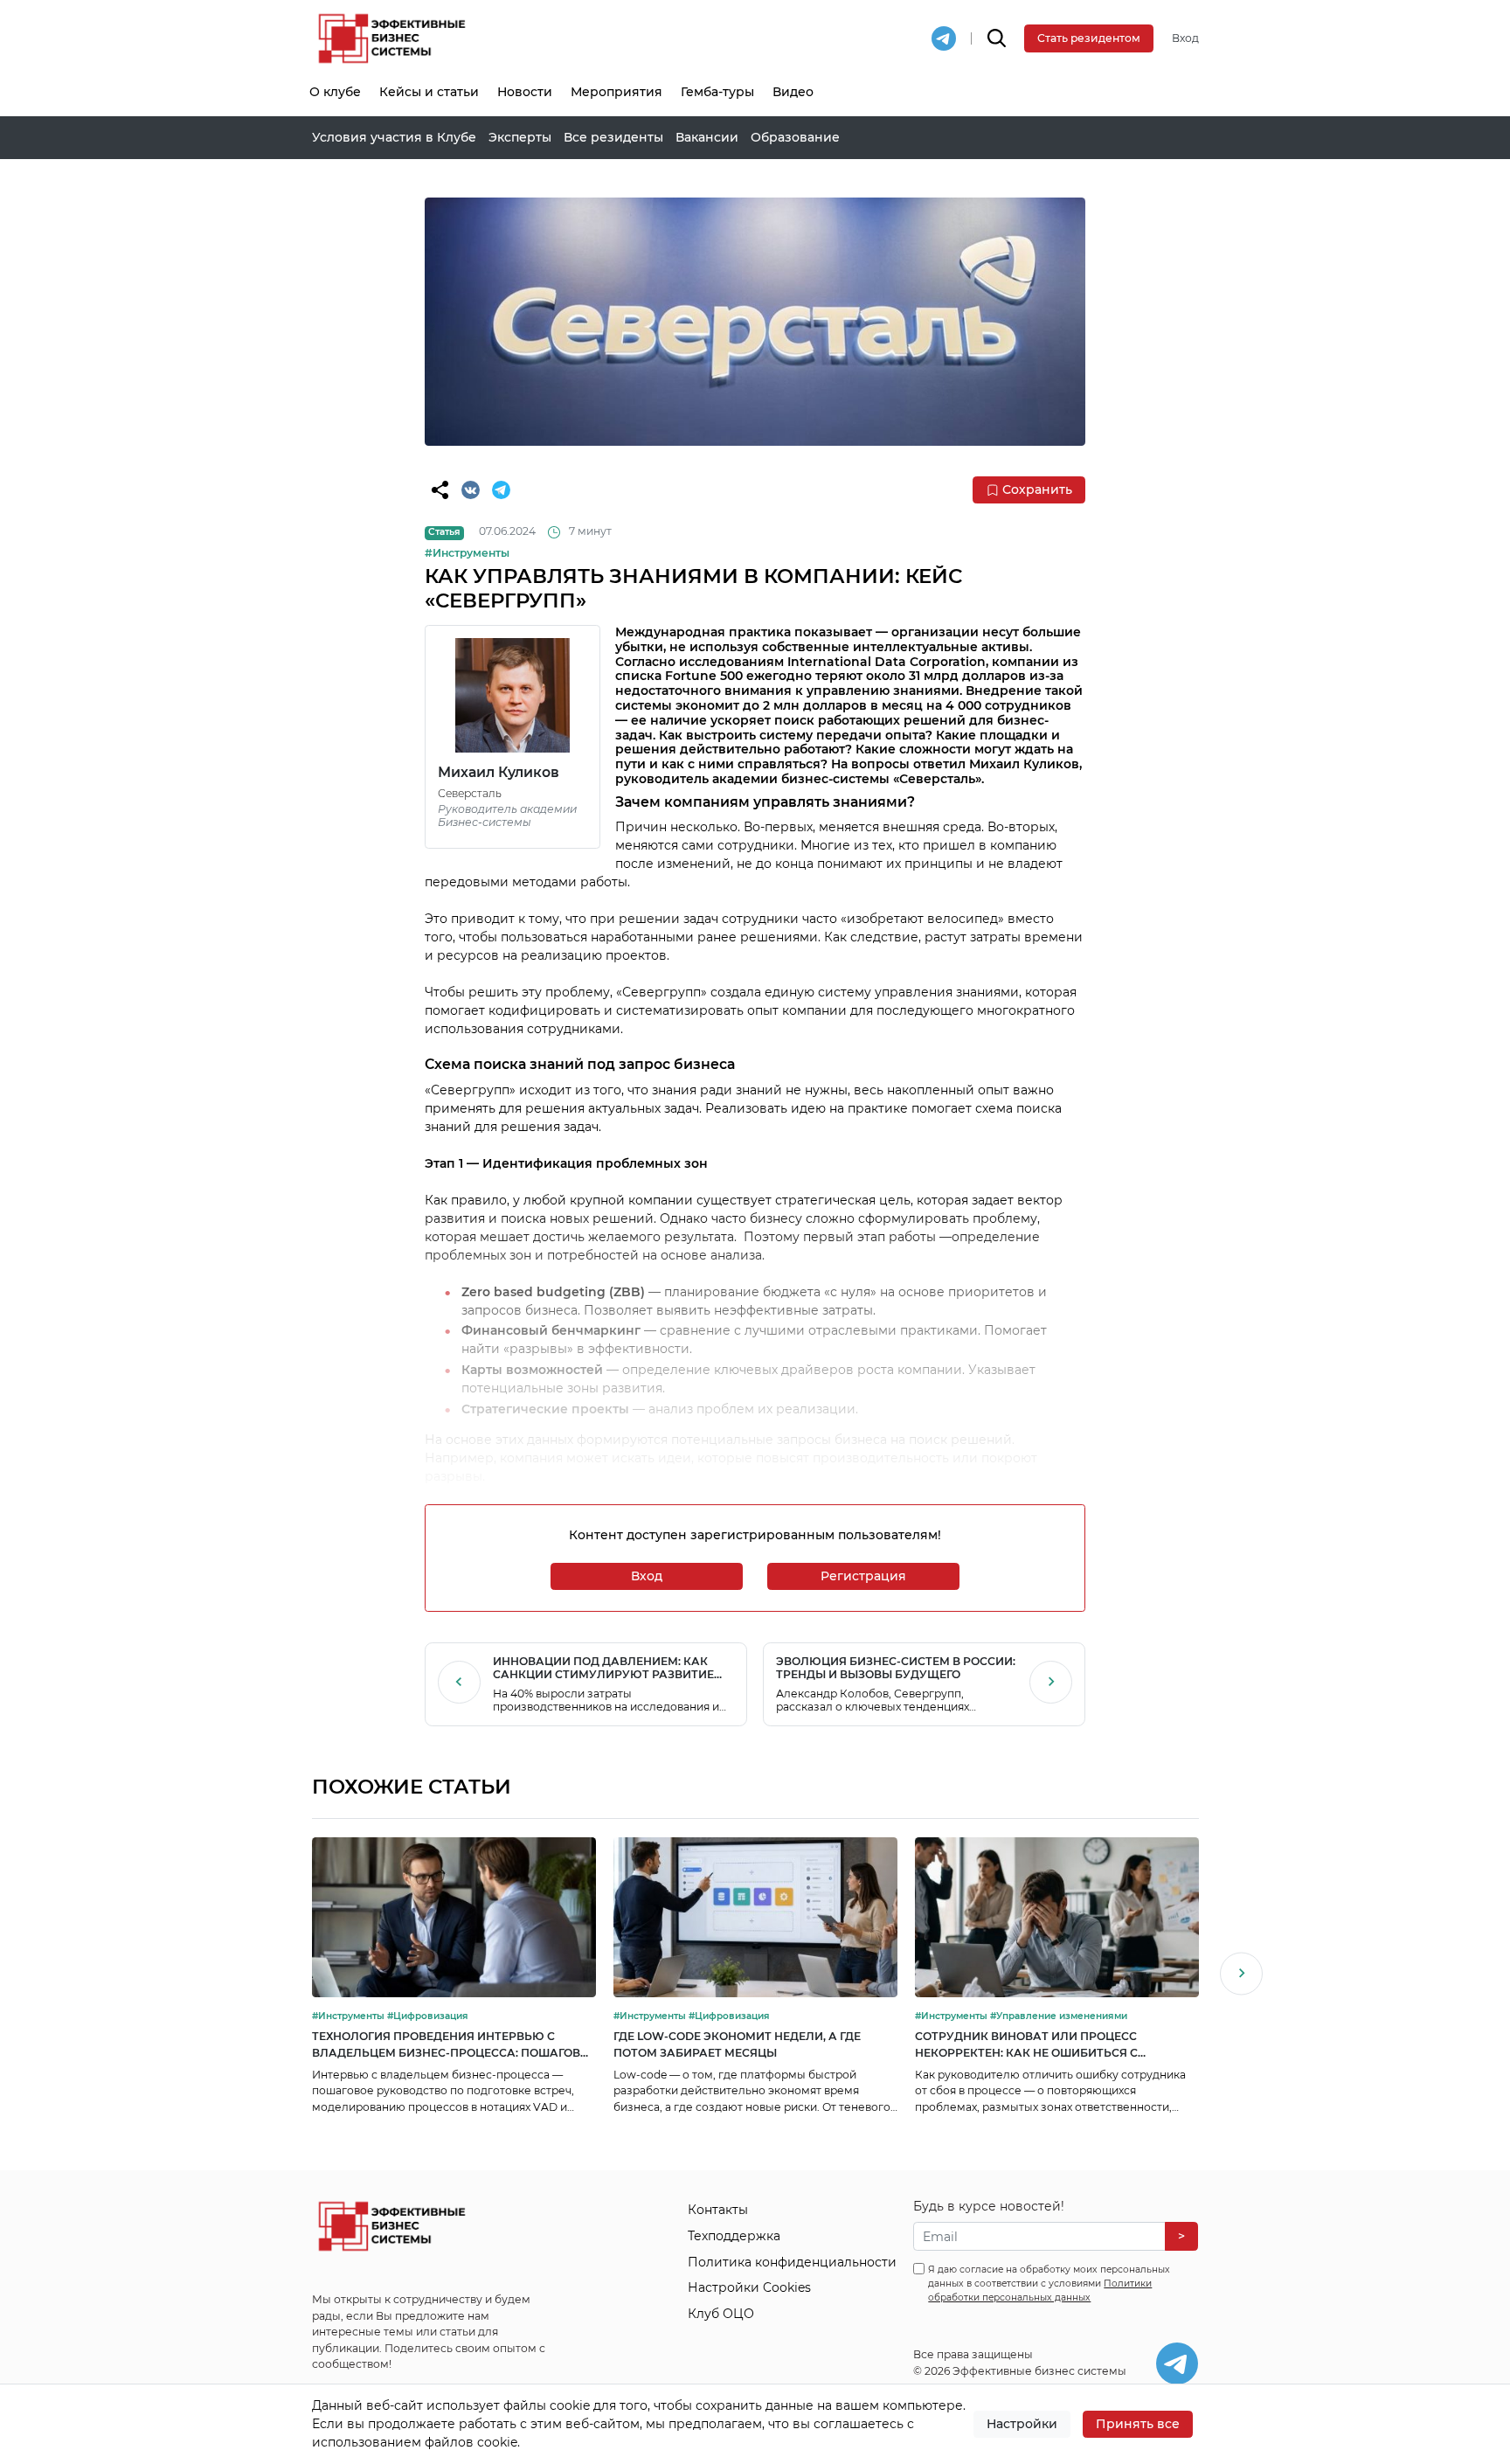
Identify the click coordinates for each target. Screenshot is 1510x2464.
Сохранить (1037, 489)
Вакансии (707, 137)
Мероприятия (616, 92)
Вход (1185, 38)
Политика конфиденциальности (792, 2262)
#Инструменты (467, 553)
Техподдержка (734, 2236)
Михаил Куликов (499, 772)
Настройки (1022, 2424)
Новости (525, 92)
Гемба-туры (717, 92)
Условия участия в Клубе (394, 137)
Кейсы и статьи (429, 92)
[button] (1241, 1976)
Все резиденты (613, 137)
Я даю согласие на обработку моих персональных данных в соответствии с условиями (1049, 2284)
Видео (793, 92)
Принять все (1138, 2424)
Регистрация (863, 1576)
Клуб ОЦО (721, 2314)
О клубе (335, 92)
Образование (795, 137)
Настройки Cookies (749, 2287)
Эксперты (520, 137)
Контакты (718, 2210)
